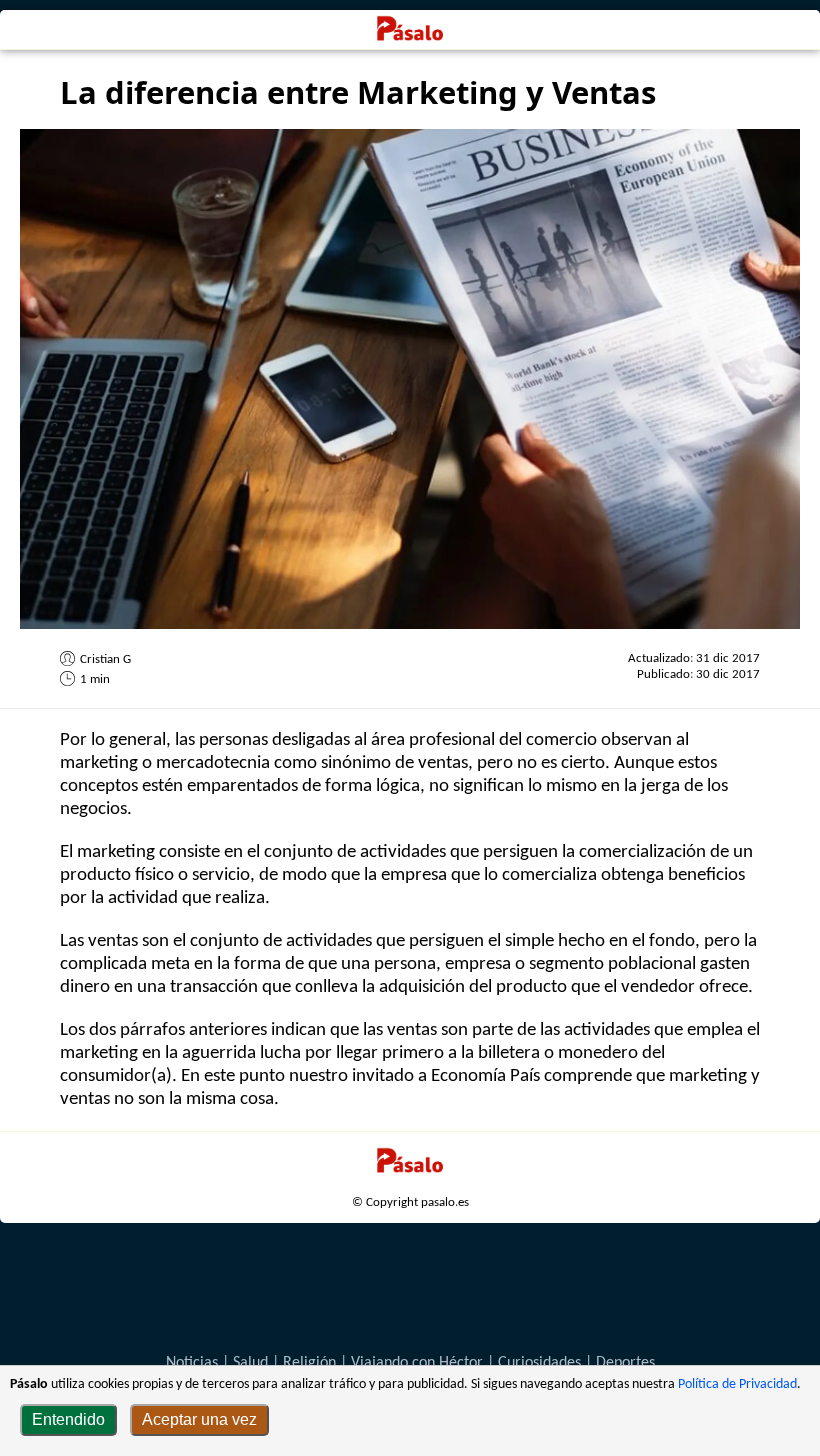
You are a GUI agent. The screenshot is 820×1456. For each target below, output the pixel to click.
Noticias (192, 1363)
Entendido (68, 1419)
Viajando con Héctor (417, 1363)
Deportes (625, 1363)
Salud (250, 1363)
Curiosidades (539, 1363)
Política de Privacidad (737, 1384)
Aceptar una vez (199, 1419)
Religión (309, 1363)
